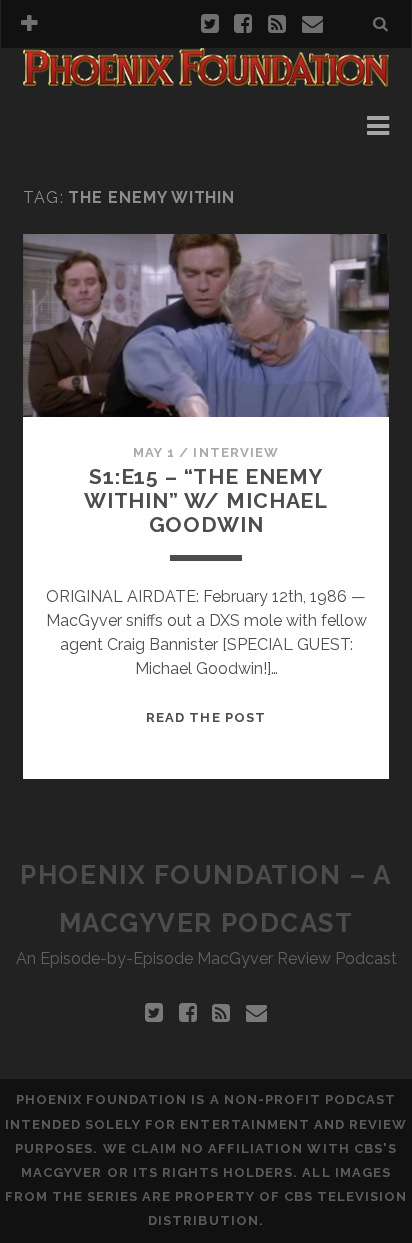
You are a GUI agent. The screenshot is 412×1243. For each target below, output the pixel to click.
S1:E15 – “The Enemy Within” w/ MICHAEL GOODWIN (206, 500)
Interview (235, 452)
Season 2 (85, 149)
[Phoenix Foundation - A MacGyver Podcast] (206, 78)
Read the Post (206, 717)
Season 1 (85, 125)
